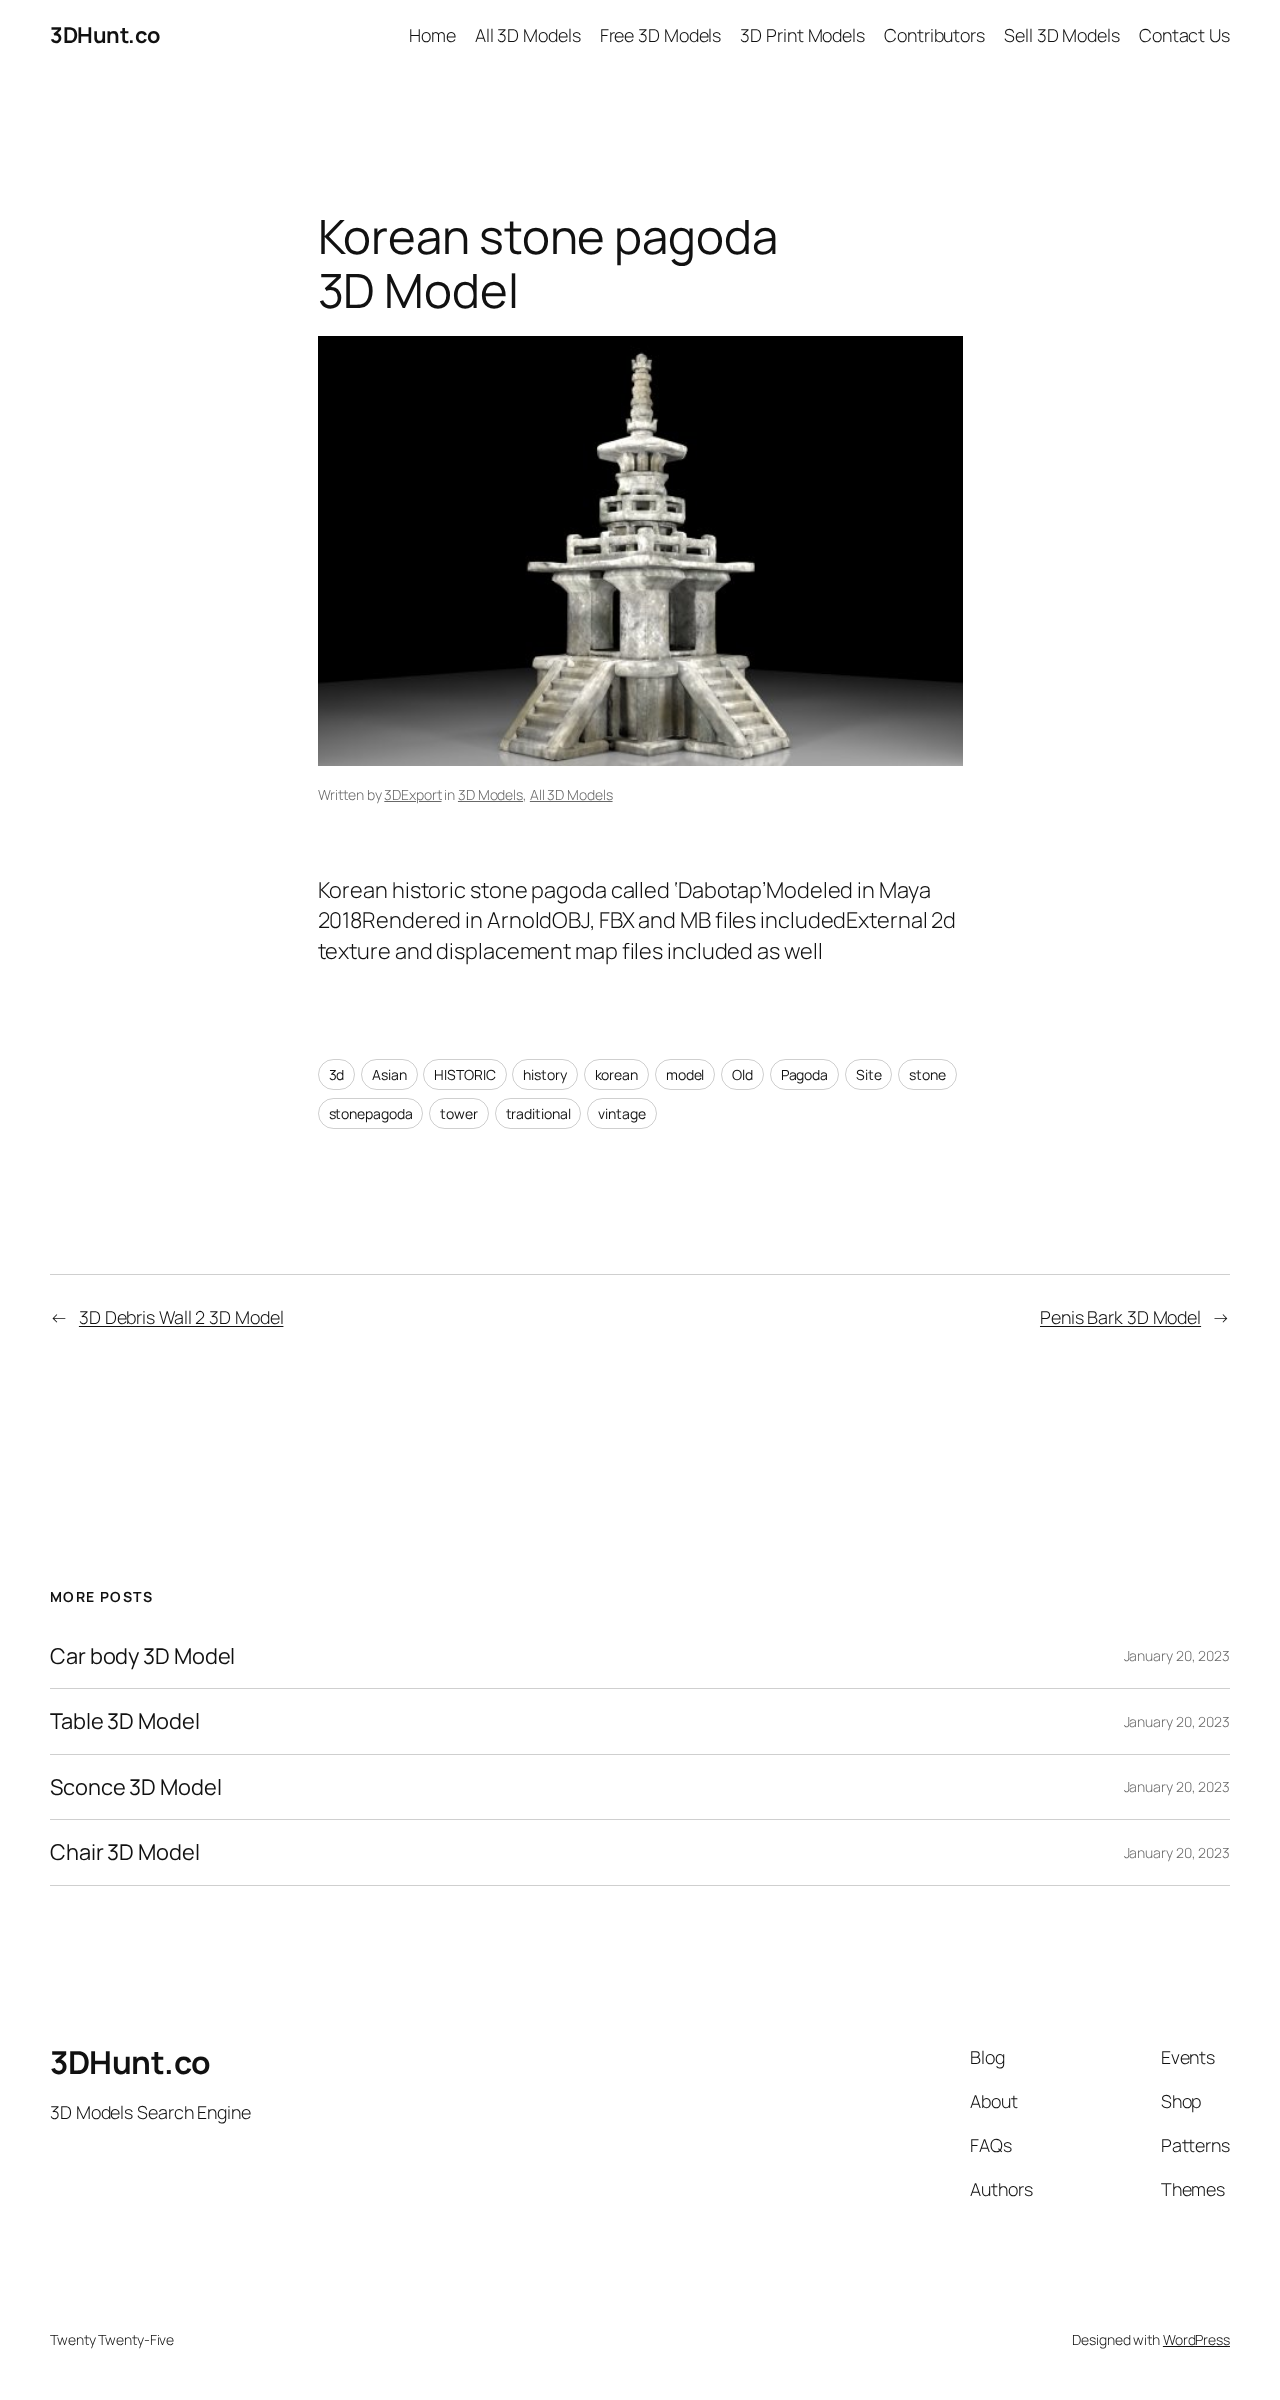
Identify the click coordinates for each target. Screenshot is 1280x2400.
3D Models (490, 794)
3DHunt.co (105, 35)
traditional (538, 1113)
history (544, 1074)
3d (337, 1074)
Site (869, 1074)
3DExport (412, 794)
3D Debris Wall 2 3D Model (181, 1317)
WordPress (1196, 2339)
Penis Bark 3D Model (1120, 1317)
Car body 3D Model (142, 1656)
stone (927, 1074)
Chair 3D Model (125, 1852)
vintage (621, 1113)
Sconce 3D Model (136, 1787)
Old (742, 1074)
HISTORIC (464, 1074)
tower (459, 1113)
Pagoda (804, 1074)
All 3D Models (571, 794)
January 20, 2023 (1177, 1655)
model (685, 1074)
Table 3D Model (125, 1721)
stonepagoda (371, 1113)
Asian (389, 1074)
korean (616, 1074)
